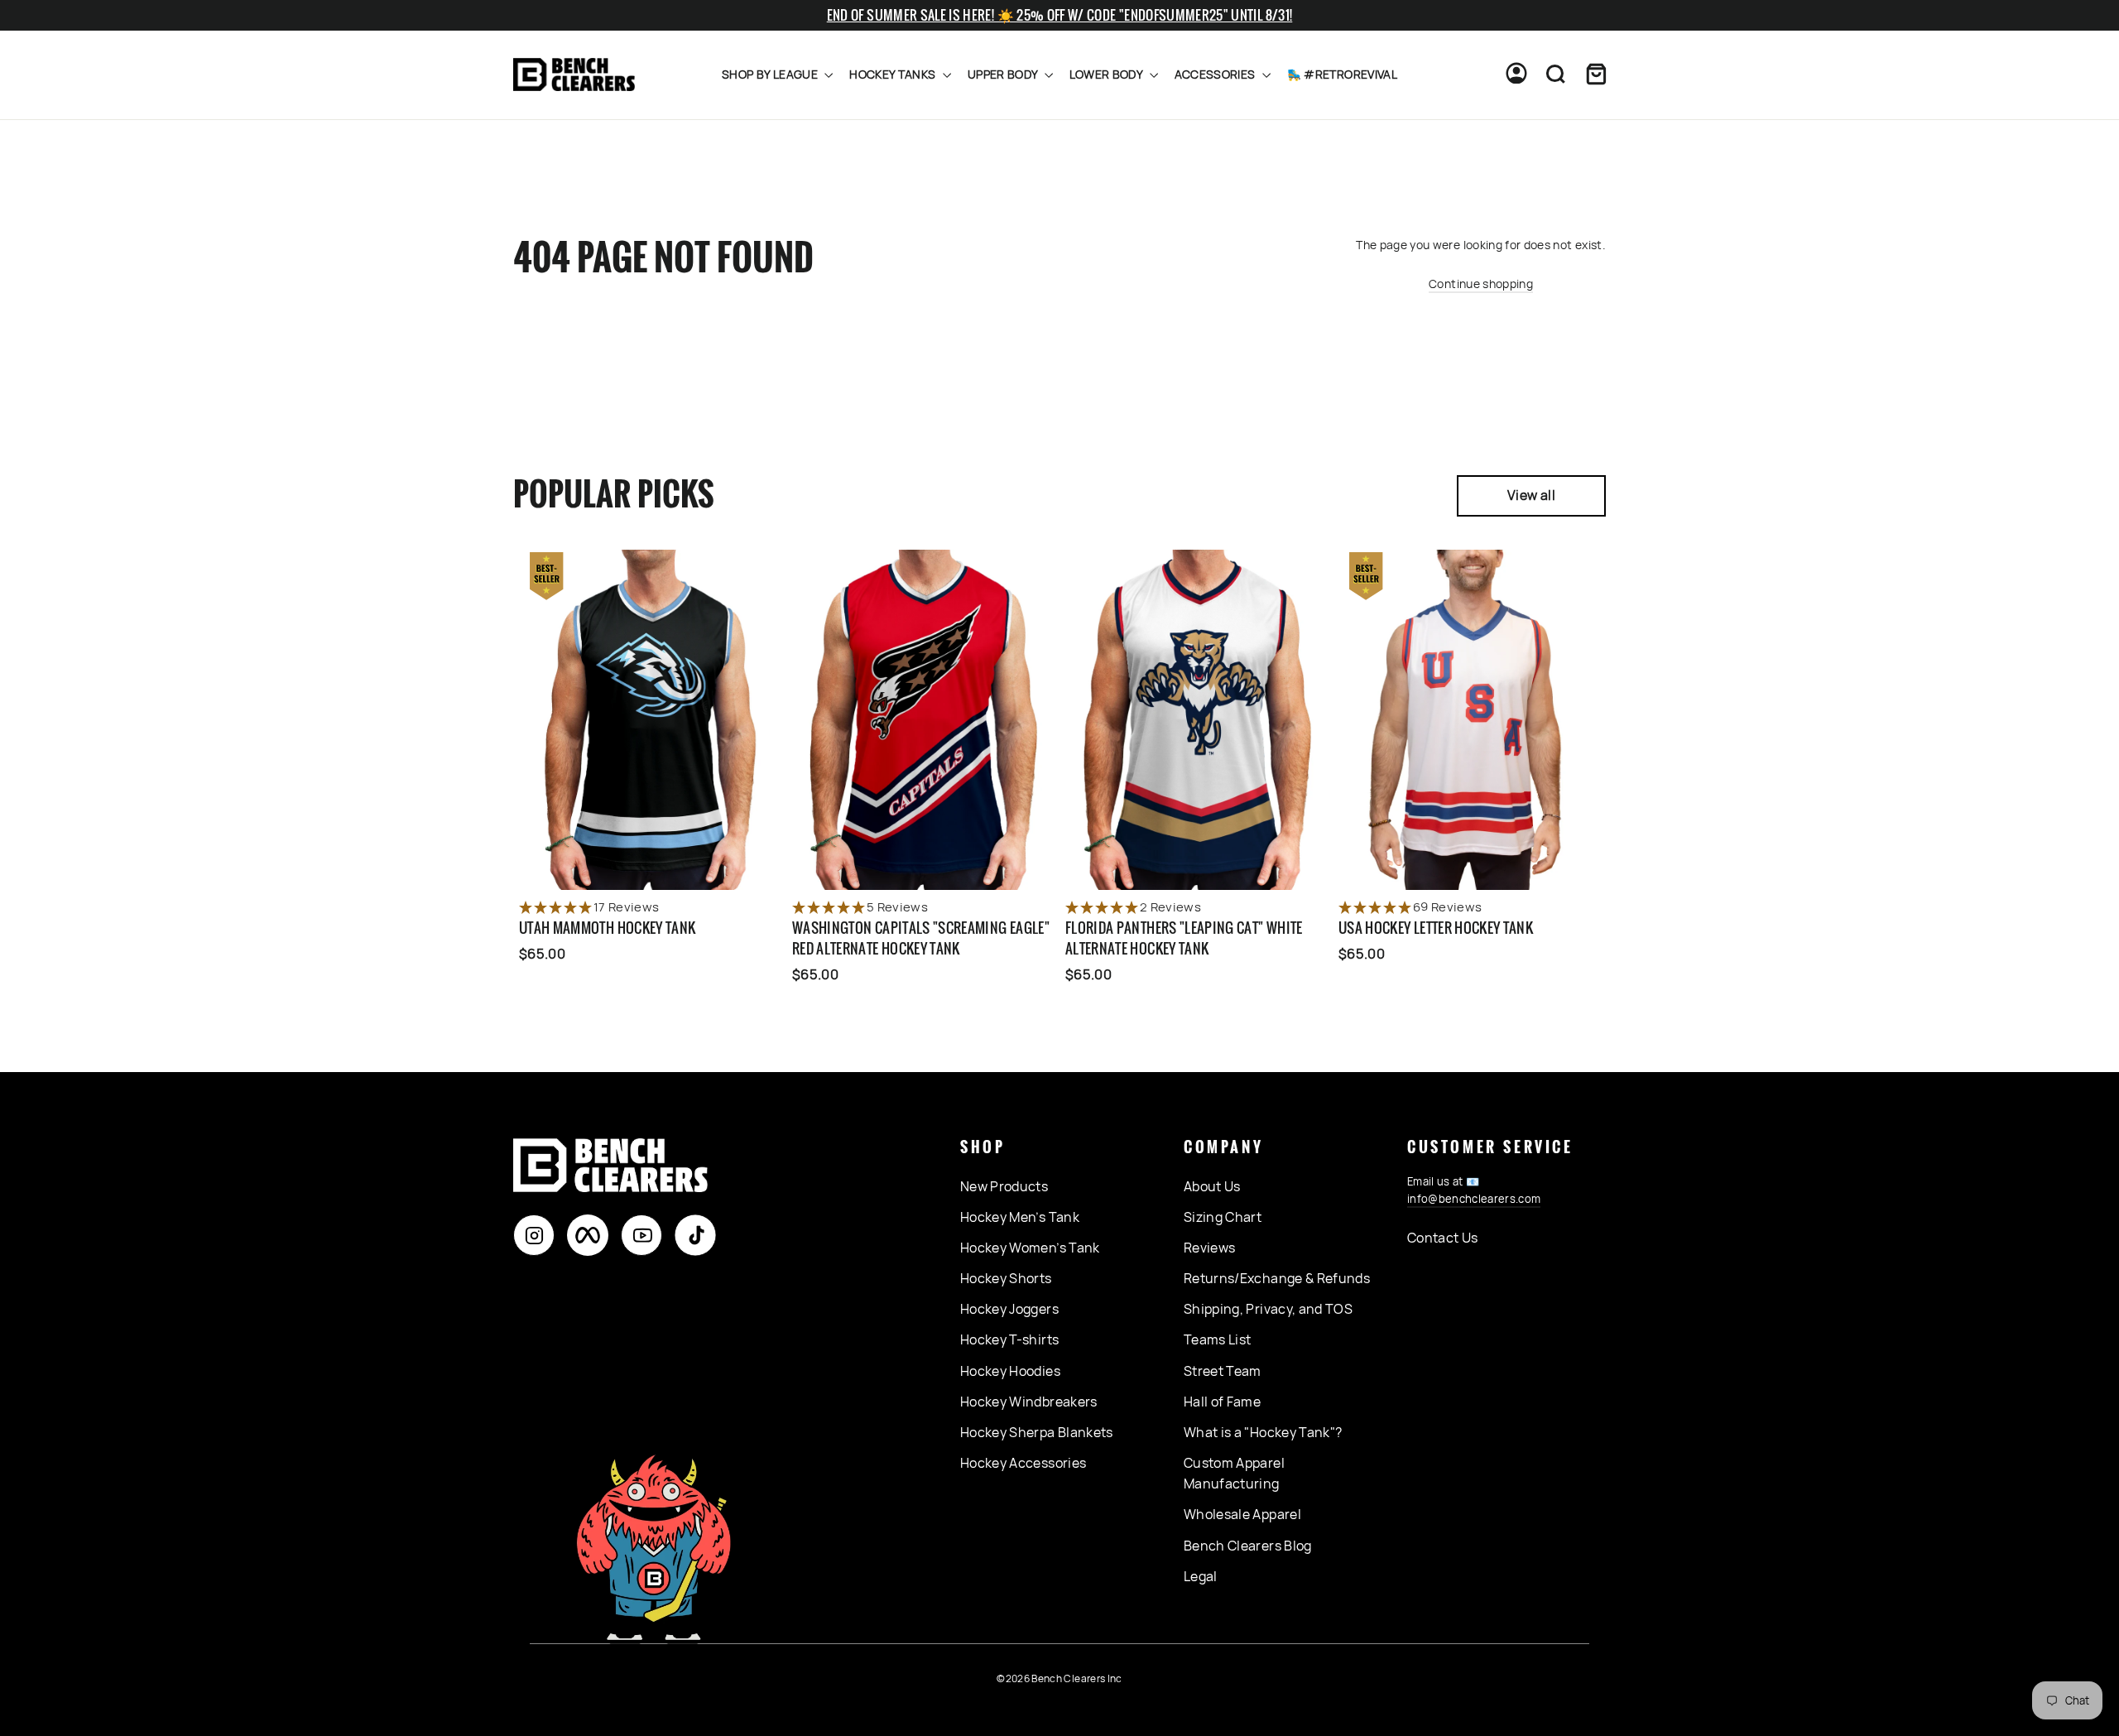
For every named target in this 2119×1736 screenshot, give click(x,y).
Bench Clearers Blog (1248, 1546)
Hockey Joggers (1009, 1309)
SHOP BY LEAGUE (771, 74)
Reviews (1209, 1248)
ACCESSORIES (1216, 74)
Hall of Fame (1222, 1402)
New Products (1004, 1186)
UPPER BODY (1004, 74)
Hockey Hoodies (1010, 1371)
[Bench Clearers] (574, 75)
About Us (1212, 1186)
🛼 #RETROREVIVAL (1342, 74)
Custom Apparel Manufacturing (1234, 1474)
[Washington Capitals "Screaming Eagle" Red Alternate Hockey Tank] (923, 720)
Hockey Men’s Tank (1020, 1217)
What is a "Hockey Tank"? (1263, 1432)
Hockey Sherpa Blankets (1037, 1432)
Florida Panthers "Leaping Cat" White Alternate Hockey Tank (1184, 938)
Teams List (1218, 1339)
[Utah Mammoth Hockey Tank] (650, 720)
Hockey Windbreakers (1029, 1402)
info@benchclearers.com (1474, 1199)
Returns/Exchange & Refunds (1277, 1278)
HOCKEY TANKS (894, 74)
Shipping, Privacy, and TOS (1268, 1309)
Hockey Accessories (1023, 1463)
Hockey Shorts (1006, 1278)
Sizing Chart (1223, 1217)
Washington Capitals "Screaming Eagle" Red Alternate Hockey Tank (921, 938)
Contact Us (1443, 1238)
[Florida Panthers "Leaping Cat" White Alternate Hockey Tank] (1196, 720)
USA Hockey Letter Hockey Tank (1436, 928)
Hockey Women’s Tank (1030, 1248)
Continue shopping (1481, 284)
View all (1531, 495)
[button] (650, 908)
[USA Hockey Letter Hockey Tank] (1469, 720)
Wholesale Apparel (1242, 1514)
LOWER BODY (1108, 74)
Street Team (1223, 1371)
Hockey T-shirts (1009, 1339)
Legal (1201, 1576)
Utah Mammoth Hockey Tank (607, 928)
